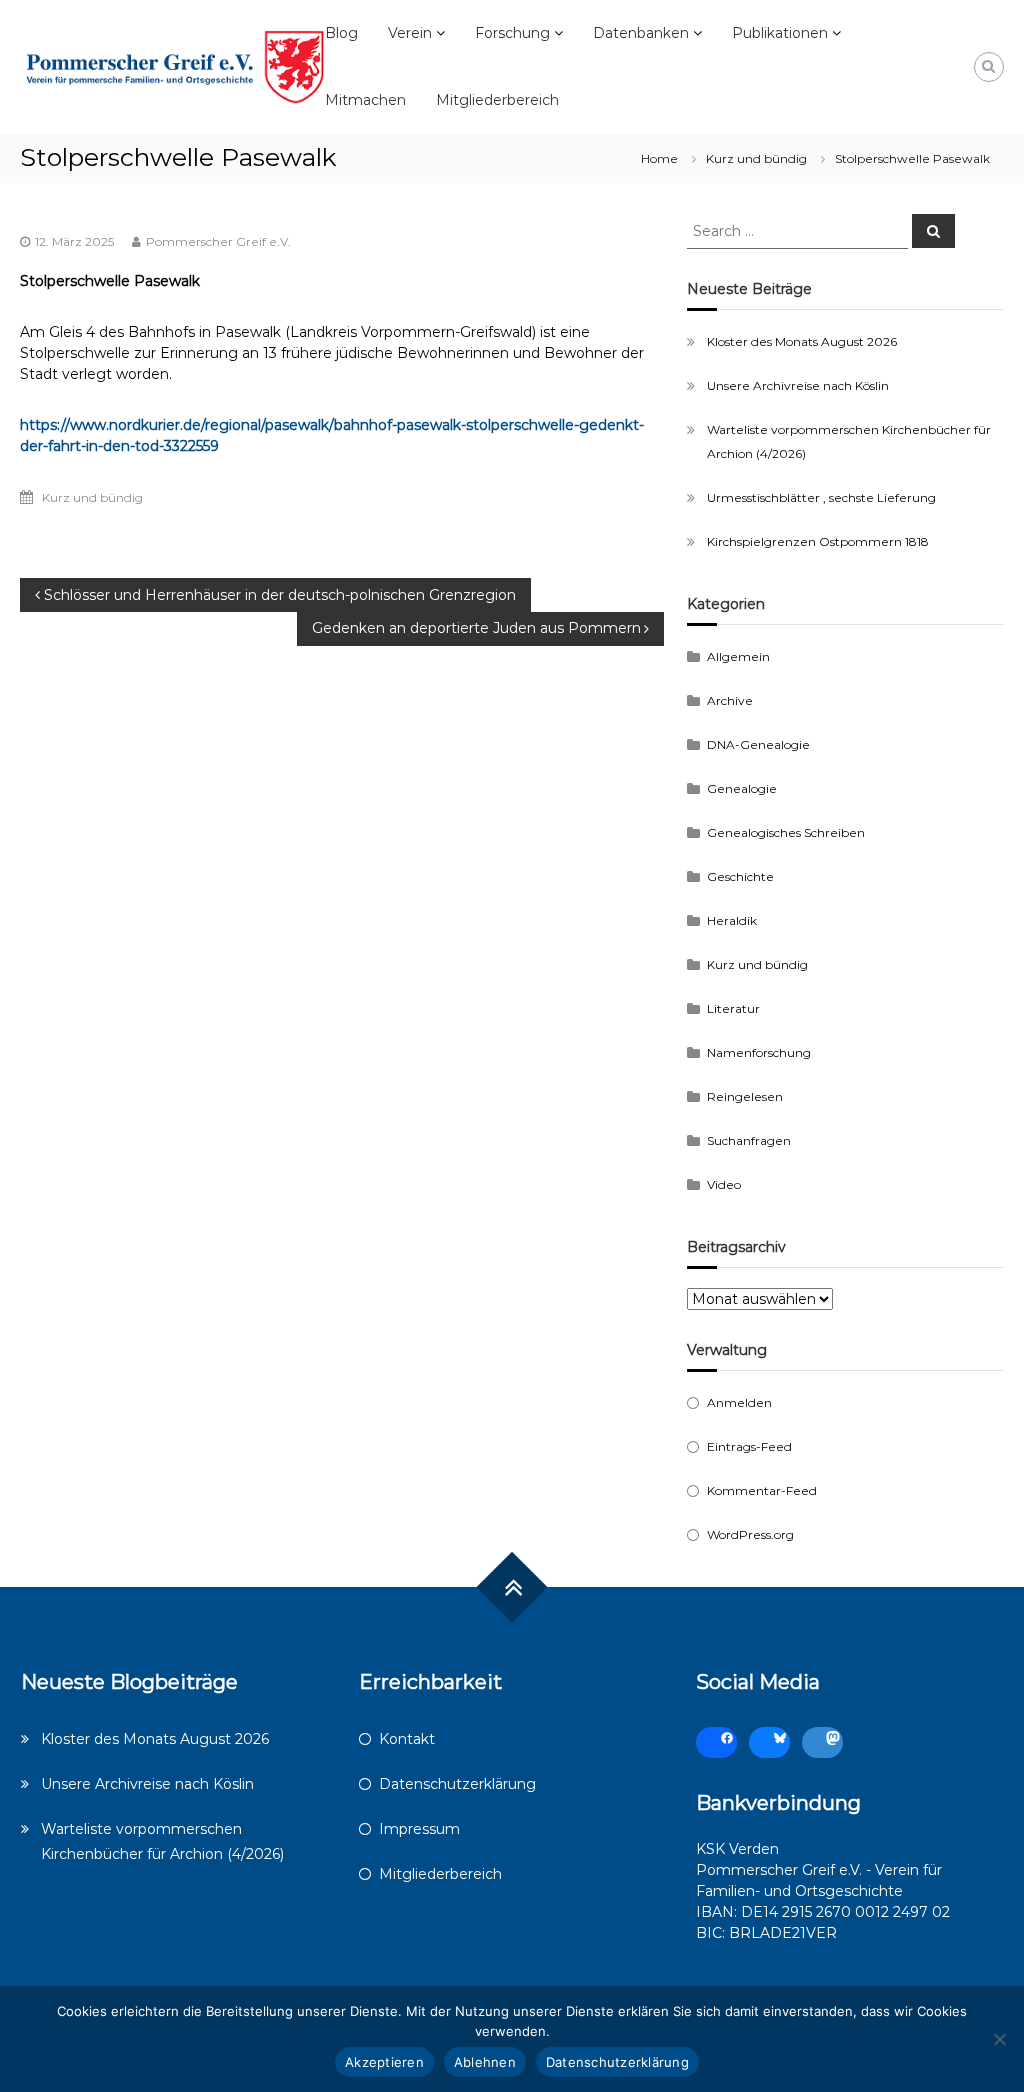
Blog (341, 33)
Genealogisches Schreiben (786, 832)
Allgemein (738, 656)
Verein (410, 33)
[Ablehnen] (999, 2039)
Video (724, 1184)
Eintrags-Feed (749, 1446)
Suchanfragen (749, 1140)
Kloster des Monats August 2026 (802, 341)
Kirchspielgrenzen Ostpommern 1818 (818, 541)
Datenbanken (641, 33)
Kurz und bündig (756, 158)
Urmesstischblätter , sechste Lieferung (821, 497)
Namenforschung (759, 1052)
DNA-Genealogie (758, 744)
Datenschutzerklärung (457, 1784)
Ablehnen (485, 2062)
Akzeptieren (384, 2062)
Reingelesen (745, 1096)
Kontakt (407, 1739)
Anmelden (739, 1402)
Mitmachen (365, 100)
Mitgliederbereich (497, 100)
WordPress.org (750, 1534)
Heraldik (732, 920)
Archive (730, 700)
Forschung (512, 33)
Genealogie (742, 788)
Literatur (733, 1008)
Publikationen (780, 33)
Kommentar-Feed (762, 1490)
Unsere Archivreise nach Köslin (798, 385)
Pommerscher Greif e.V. (218, 241)
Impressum (419, 1829)
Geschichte (740, 876)
